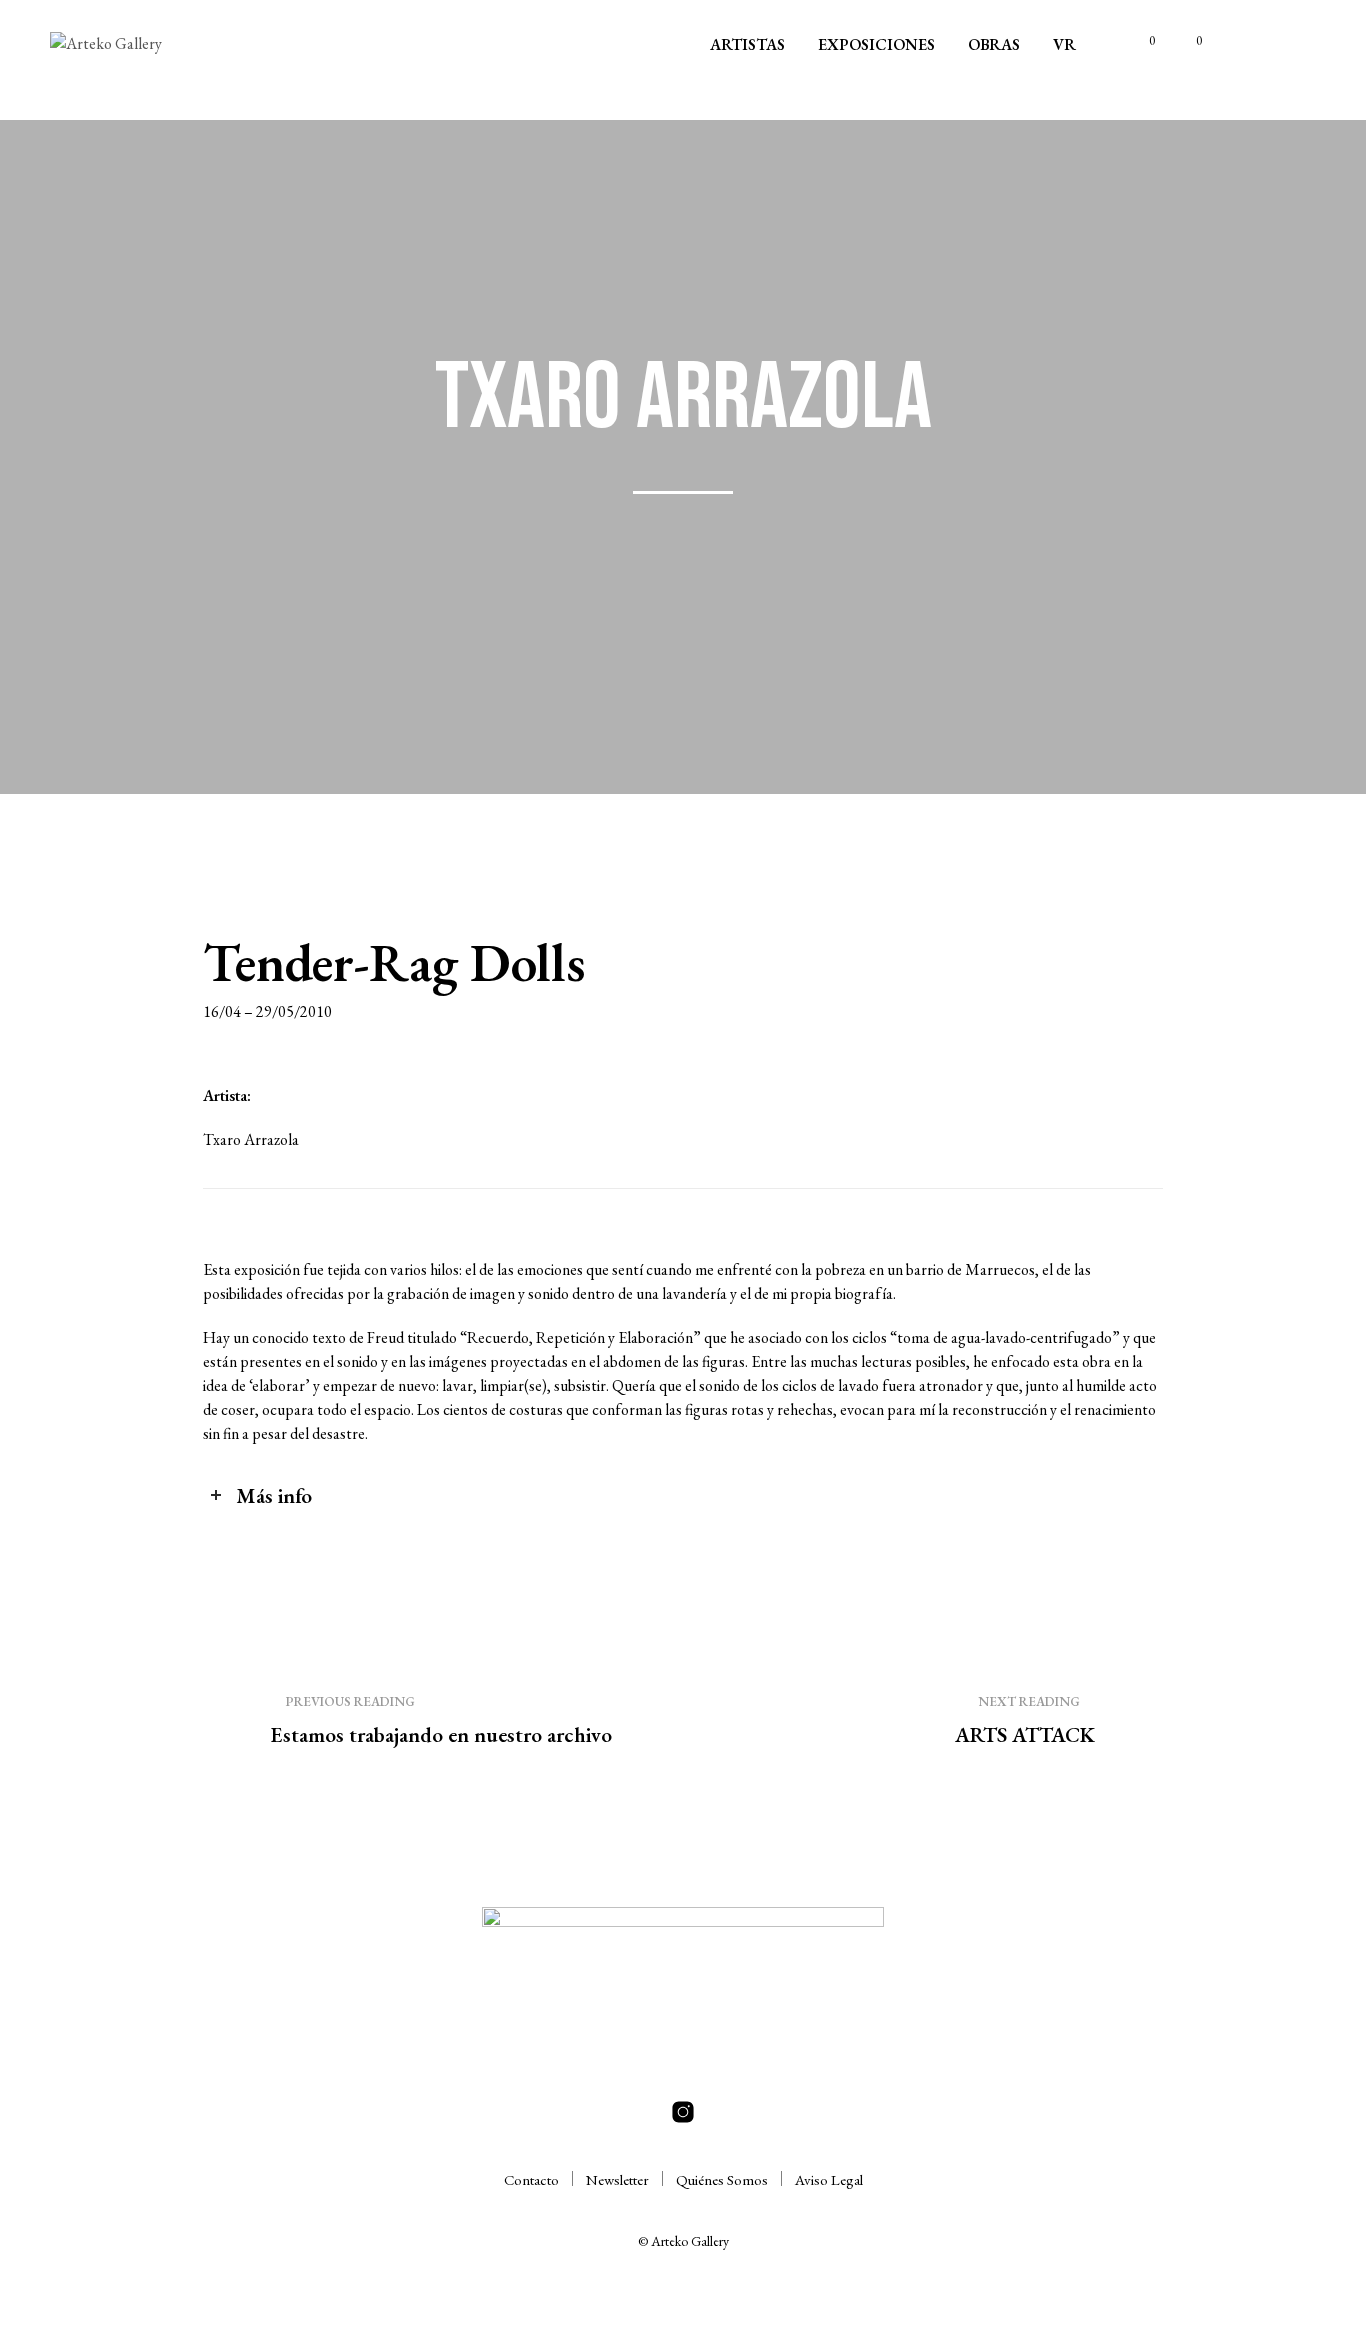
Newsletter (617, 2179)
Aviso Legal (829, 2179)
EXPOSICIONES (876, 44)
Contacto (531, 2179)
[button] (1140, 41)
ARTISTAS (747, 44)
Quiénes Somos (722, 2179)
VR (1064, 44)
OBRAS (994, 44)
